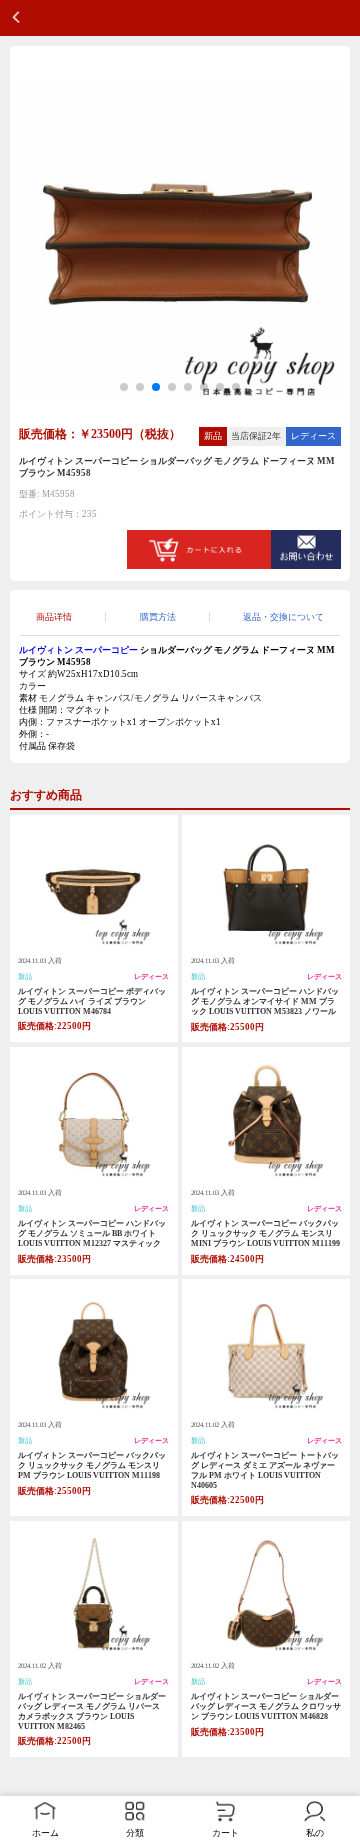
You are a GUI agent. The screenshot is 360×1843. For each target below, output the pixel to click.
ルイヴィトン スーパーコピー (78, 650)
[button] (124, 387)
